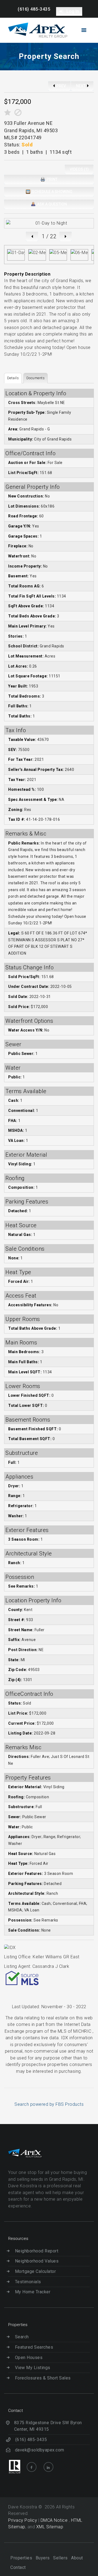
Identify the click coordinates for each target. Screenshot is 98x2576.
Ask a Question (52, 204)
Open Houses (29, 2358)
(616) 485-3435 (34, 9)
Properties (21, 2558)
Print (52, 179)
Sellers (60, 2558)
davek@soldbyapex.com (40, 2450)
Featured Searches (34, 2347)
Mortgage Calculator (35, 2271)
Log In (72, 11)
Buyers (43, 2558)
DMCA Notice (55, 2520)
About (77, 2558)
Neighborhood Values (37, 2261)
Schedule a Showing (52, 192)
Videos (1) (79, 169)
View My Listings (33, 2368)
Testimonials (28, 2282)
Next (81, 86)
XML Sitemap (50, 2527)
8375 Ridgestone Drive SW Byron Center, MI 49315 (48, 2426)
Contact (18, 2567)
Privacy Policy (23, 2520)
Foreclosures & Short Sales (43, 2378)
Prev (61, 86)
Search (22, 2337)
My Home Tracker (33, 2292)
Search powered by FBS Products (49, 2104)
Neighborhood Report (37, 2251)
